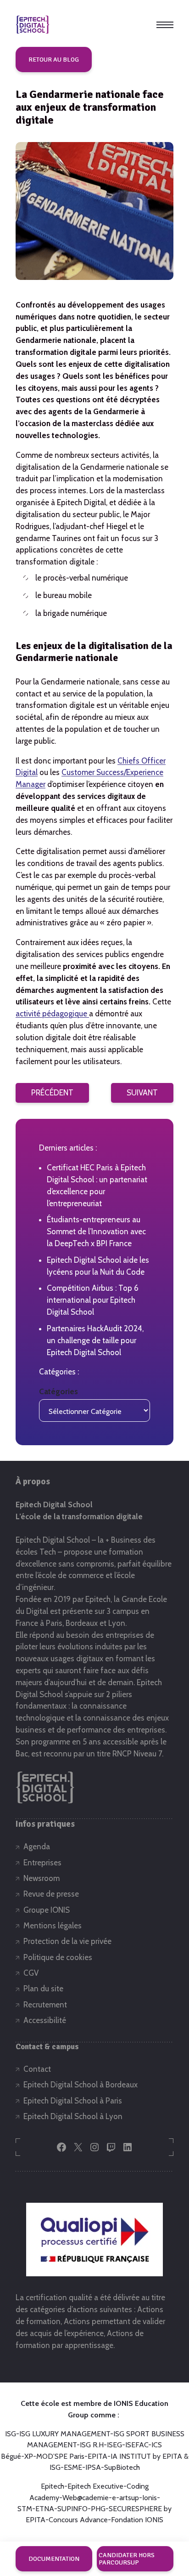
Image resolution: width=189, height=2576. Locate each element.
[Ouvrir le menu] (165, 25)
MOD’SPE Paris (60, 2456)
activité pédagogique (52, 1014)
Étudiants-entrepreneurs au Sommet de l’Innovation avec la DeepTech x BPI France (96, 1231)
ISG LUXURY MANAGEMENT (65, 2434)
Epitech (53, 2486)
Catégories (58, 1391)
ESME (73, 2467)
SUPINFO (72, 2509)
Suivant (142, 1093)
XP (29, 2456)
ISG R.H (92, 2445)
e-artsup (125, 2498)
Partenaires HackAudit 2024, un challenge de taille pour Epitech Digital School (95, 1340)
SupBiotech (122, 2467)
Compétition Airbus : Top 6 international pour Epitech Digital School (93, 1300)
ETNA (45, 2509)
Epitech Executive (95, 2486)
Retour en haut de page (158, 2529)
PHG (98, 2509)
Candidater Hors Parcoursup (127, 2559)
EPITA (97, 2456)
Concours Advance (78, 2520)
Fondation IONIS (137, 2520)
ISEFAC (137, 2445)
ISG (11, 2434)
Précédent (52, 1093)
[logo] (33, 25)
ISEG (114, 2445)
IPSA (93, 2467)
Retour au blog (54, 60)
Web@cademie (86, 2498)
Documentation (54, 2559)
